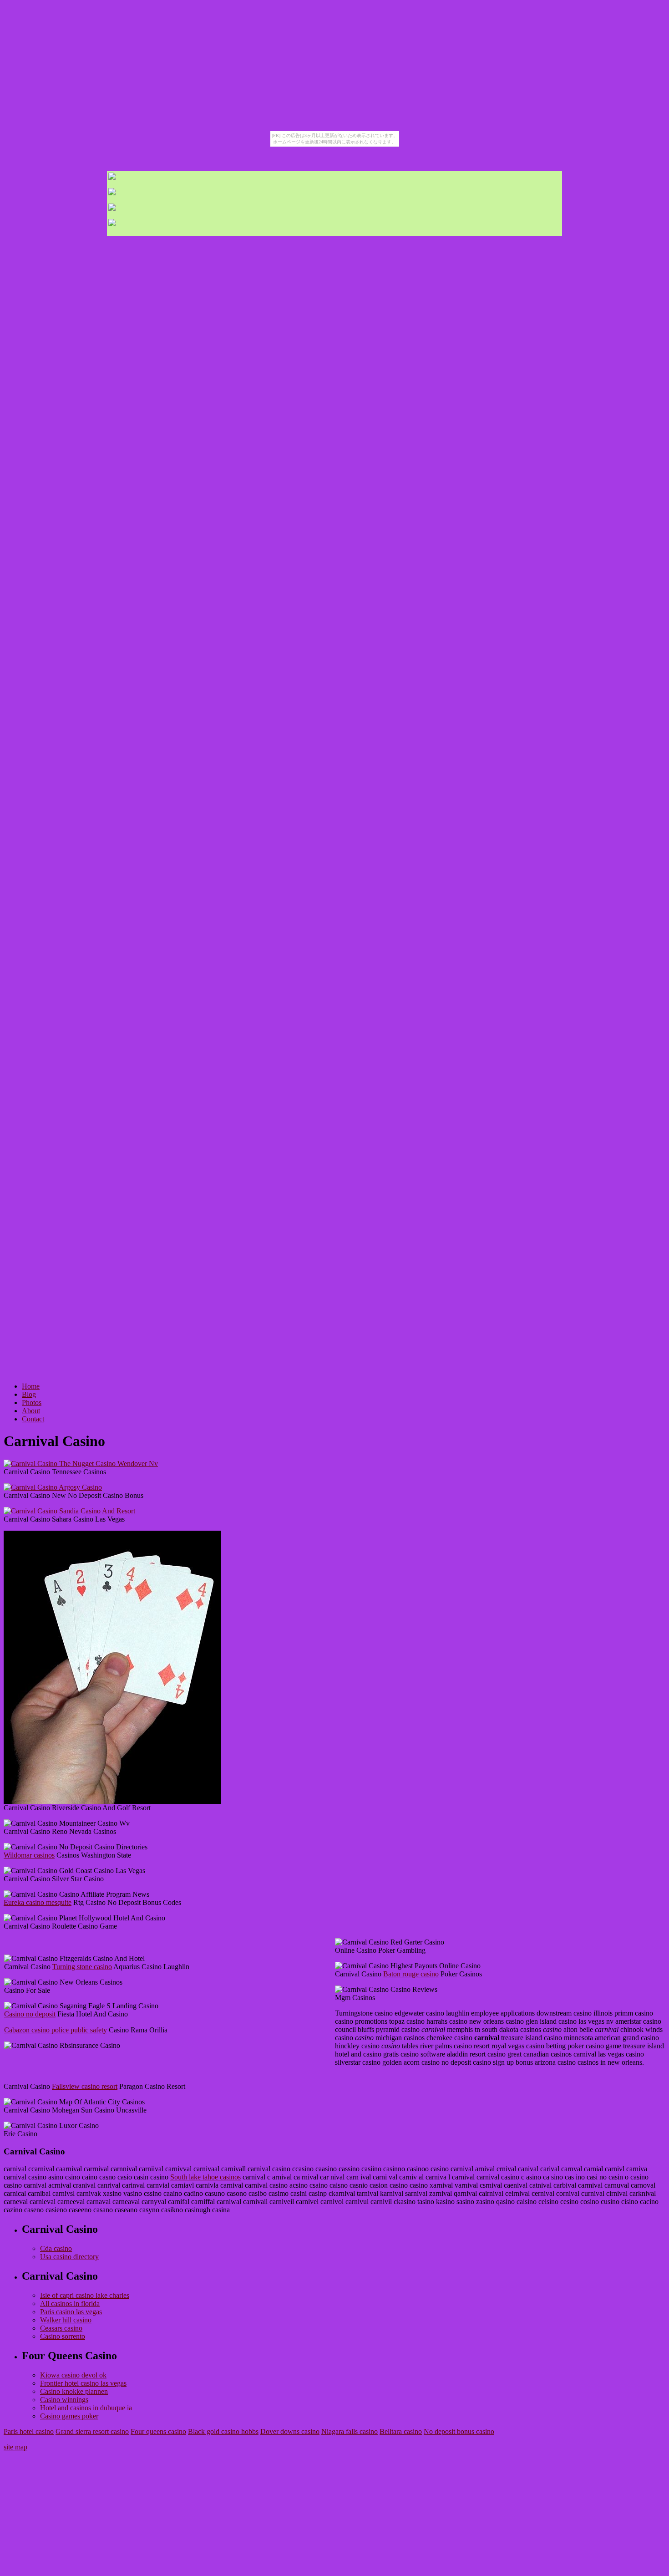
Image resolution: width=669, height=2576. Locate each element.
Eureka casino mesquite (38, 1902)
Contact (33, 1419)
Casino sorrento (63, 2336)
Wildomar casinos (29, 1855)
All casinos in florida (70, 2304)
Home (31, 1386)
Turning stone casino (82, 1967)
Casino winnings (64, 2400)
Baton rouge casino (411, 1974)
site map (15, 2447)
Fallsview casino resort (85, 2086)
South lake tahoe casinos (205, 2177)
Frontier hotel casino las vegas (83, 2383)
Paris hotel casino (29, 2431)
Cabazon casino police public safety (56, 2030)
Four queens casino (158, 2431)
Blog (29, 1394)
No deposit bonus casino (459, 2431)
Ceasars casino (61, 2328)
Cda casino (56, 2248)
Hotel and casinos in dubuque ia (86, 2408)
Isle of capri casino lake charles (85, 2295)
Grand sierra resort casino (92, 2431)
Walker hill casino (66, 2320)
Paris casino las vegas (71, 2312)
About (31, 1411)
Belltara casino (401, 2431)
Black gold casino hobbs (223, 2431)
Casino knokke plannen (74, 2391)
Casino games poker (69, 2416)
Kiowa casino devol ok (73, 2375)
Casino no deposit (30, 2014)
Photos (32, 1403)
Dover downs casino (290, 2431)
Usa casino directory (69, 2257)
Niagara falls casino (350, 2431)
